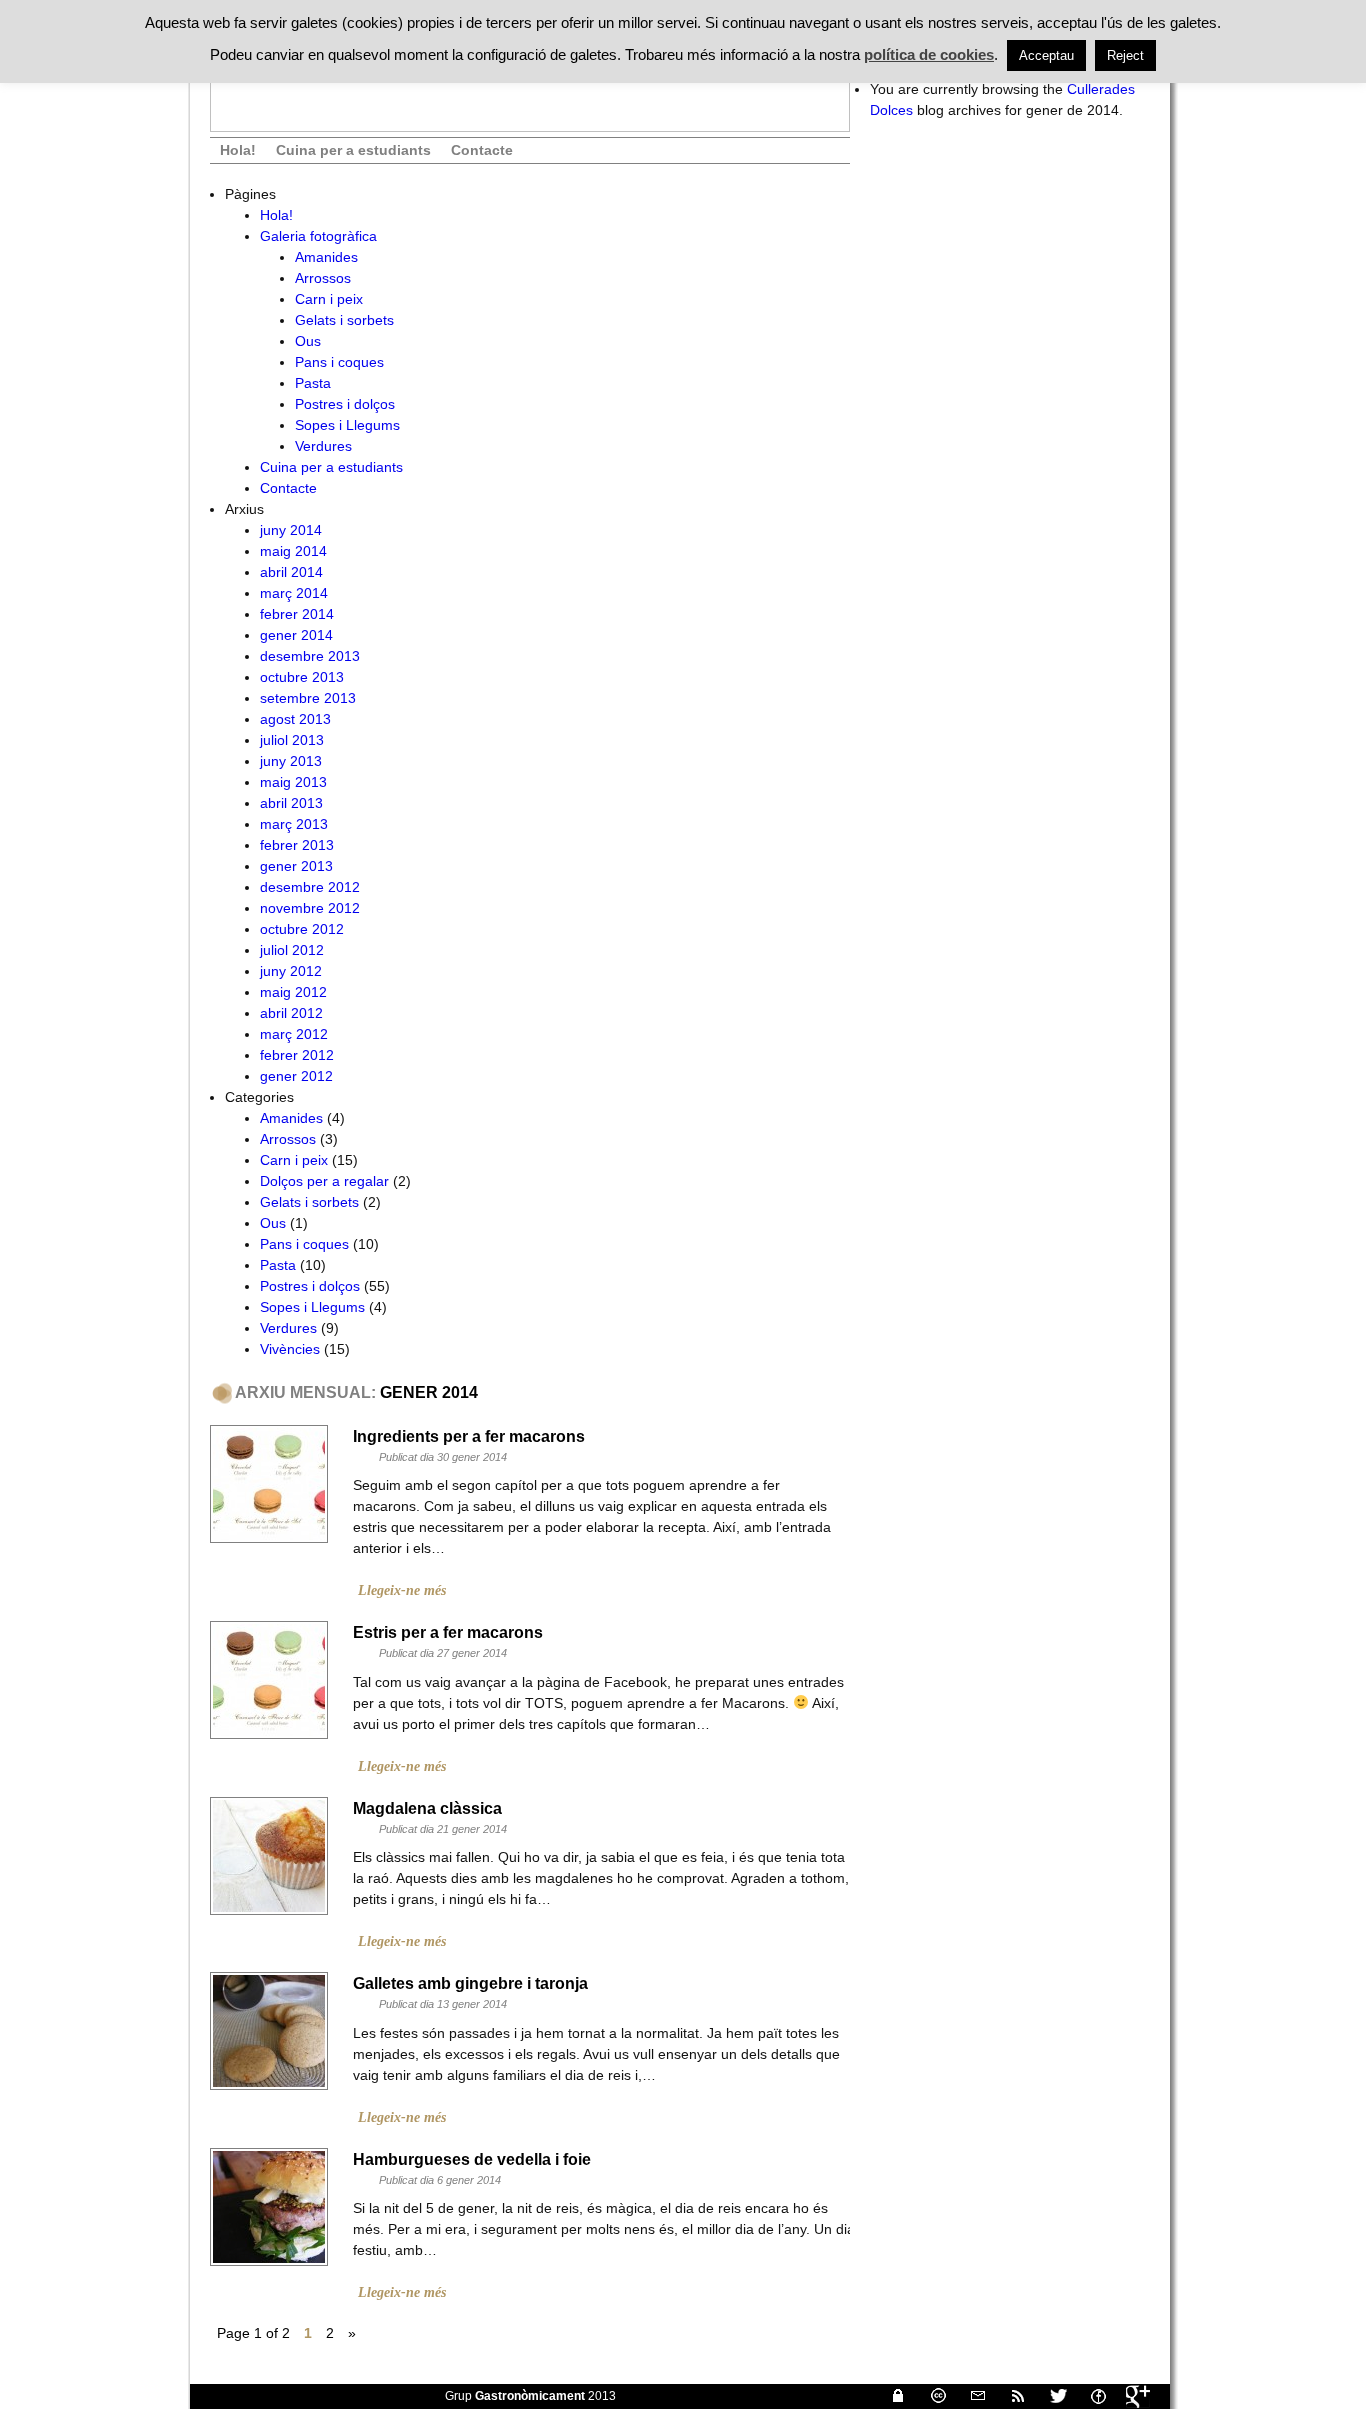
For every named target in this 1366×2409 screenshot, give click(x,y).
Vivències (290, 1349)
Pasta (313, 383)
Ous (308, 341)
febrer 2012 (297, 1055)
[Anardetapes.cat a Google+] (1130, 2396)
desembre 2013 (310, 656)
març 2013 (294, 824)
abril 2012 (291, 1013)
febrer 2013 (297, 845)
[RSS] (1010, 2396)
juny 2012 (291, 971)
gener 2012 (296, 1076)
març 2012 (294, 1034)
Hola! (238, 150)
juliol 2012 (292, 950)
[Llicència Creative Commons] (930, 2396)
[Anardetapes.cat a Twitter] (1050, 2396)
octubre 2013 (302, 677)
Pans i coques (339, 362)
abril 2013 (291, 803)
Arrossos (323, 278)
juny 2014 (291, 530)
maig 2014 (293, 551)
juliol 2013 (292, 740)
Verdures (323, 446)
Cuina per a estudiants (353, 150)
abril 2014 (291, 572)
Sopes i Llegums (347, 425)
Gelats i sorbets (344, 320)
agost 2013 (295, 719)
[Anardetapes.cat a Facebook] (1090, 2396)
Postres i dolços (345, 404)
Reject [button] (1125, 55)
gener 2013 (296, 866)
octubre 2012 (302, 929)
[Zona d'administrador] (890, 2396)
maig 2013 (293, 782)
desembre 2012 (310, 887)
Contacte (482, 150)
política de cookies (929, 54)
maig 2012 (293, 992)
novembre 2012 (310, 908)
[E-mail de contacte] (970, 2396)
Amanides (326, 257)
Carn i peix (329, 299)
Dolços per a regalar (324, 1181)
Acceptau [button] (1046, 55)
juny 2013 (291, 761)
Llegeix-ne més (402, 1590)
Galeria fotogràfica (318, 236)
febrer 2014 (297, 614)
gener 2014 (296, 635)
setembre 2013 (308, 698)
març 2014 (294, 593)
